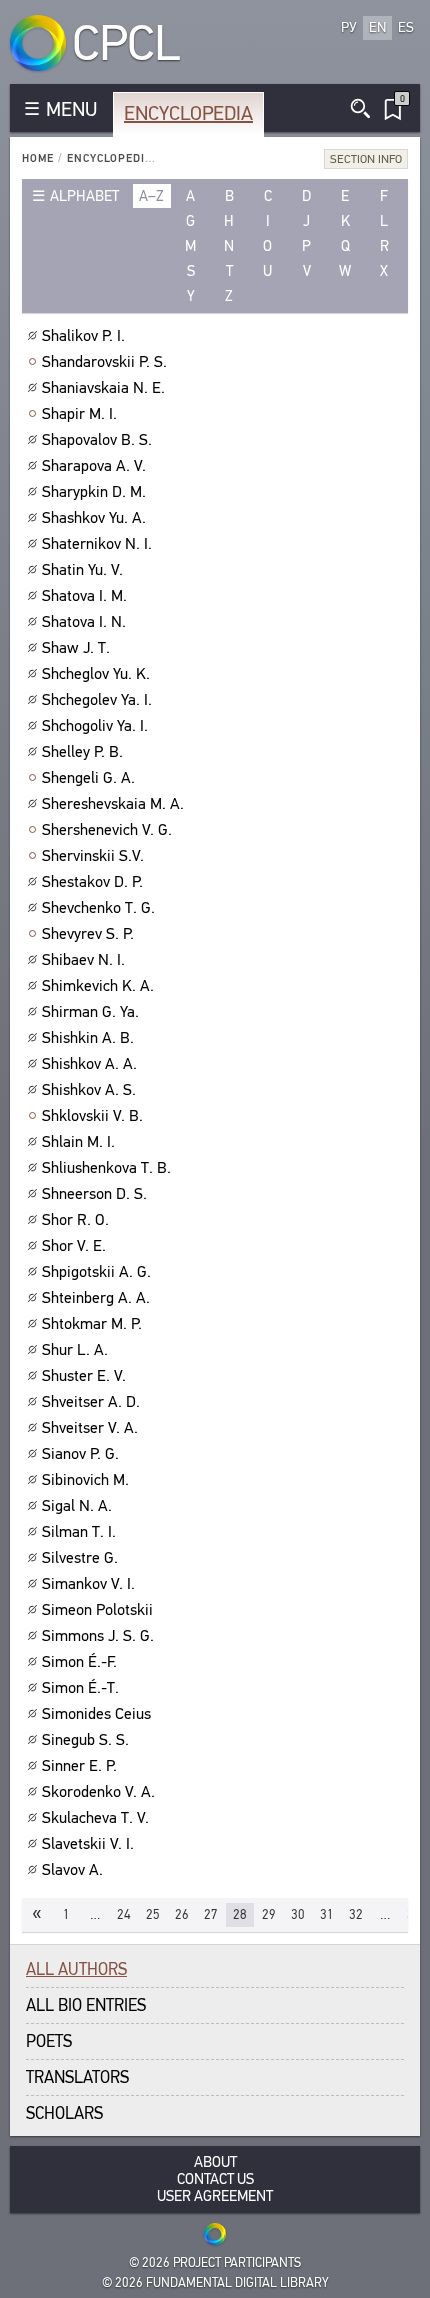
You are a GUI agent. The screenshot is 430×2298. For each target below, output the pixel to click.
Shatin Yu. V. (82, 570)
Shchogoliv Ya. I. (95, 726)
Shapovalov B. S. (97, 440)
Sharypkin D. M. (94, 492)
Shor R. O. (75, 1220)
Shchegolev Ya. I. (97, 700)
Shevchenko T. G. (98, 908)
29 (269, 1914)
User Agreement (215, 2196)
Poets (49, 2041)
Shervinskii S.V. (93, 856)
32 (356, 1914)
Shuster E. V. (84, 1376)
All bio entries (86, 2005)
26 (182, 1914)
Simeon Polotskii (97, 1610)
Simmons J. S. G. (98, 1636)
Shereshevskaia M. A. (113, 804)
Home (38, 158)
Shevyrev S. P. (88, 934)
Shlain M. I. (78, 1142)
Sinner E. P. (79, 1766)
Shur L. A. (75, 1350)
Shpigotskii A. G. (96, 1272)
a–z (151, 196)
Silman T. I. (79, 1532)
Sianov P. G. (80, 1454)
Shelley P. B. (82, 752)
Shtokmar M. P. (92, 1324)
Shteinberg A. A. (96, 1298)
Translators (77, 2077)
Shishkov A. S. (89, 1090)
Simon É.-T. (80, 1688)
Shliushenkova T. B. (106, 1168)
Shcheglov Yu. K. (96, 674)
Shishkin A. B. (88, 1038)
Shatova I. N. (84, 622)
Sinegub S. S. (85, 1740)
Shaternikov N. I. (97, 544)
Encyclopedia (188, 113)
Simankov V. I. (88, 1584)
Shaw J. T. (76, 648)
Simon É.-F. (79, 1662)
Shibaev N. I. (83, 960)
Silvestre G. (80, 1558)
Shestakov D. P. (92, 882)
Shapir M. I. (79, 414)
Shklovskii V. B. (92, 1116)
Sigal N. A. (77, 1506)
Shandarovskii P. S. (104, 362)
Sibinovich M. (85, 1480)
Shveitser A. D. (91, 1402)
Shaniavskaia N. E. (103, 388)
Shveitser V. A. (90, 1428)
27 (211, 1914)
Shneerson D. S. (94, 1194)
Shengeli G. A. (88, 778)
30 (298, 1914)
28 (240, 1914)
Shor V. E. (74, 1246)
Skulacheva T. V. (95, 1818)
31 (327, 1914)
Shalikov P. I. (83, 336)
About (215, 2162)
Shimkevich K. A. (98, 986)
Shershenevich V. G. (107, 830)
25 (153, 1914)
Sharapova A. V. (94, 466)
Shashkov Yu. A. (94, 518)
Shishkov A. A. (89, 1064)
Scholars (64, 2113)
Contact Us (215, 2179)
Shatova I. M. (84, 596)
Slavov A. (72, 1870)
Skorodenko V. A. (98, 1792)
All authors (76, 1969)
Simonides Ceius (96, 1714)
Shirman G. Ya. (90, 1012)
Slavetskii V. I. (88, 1844)
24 (124, 1914)
